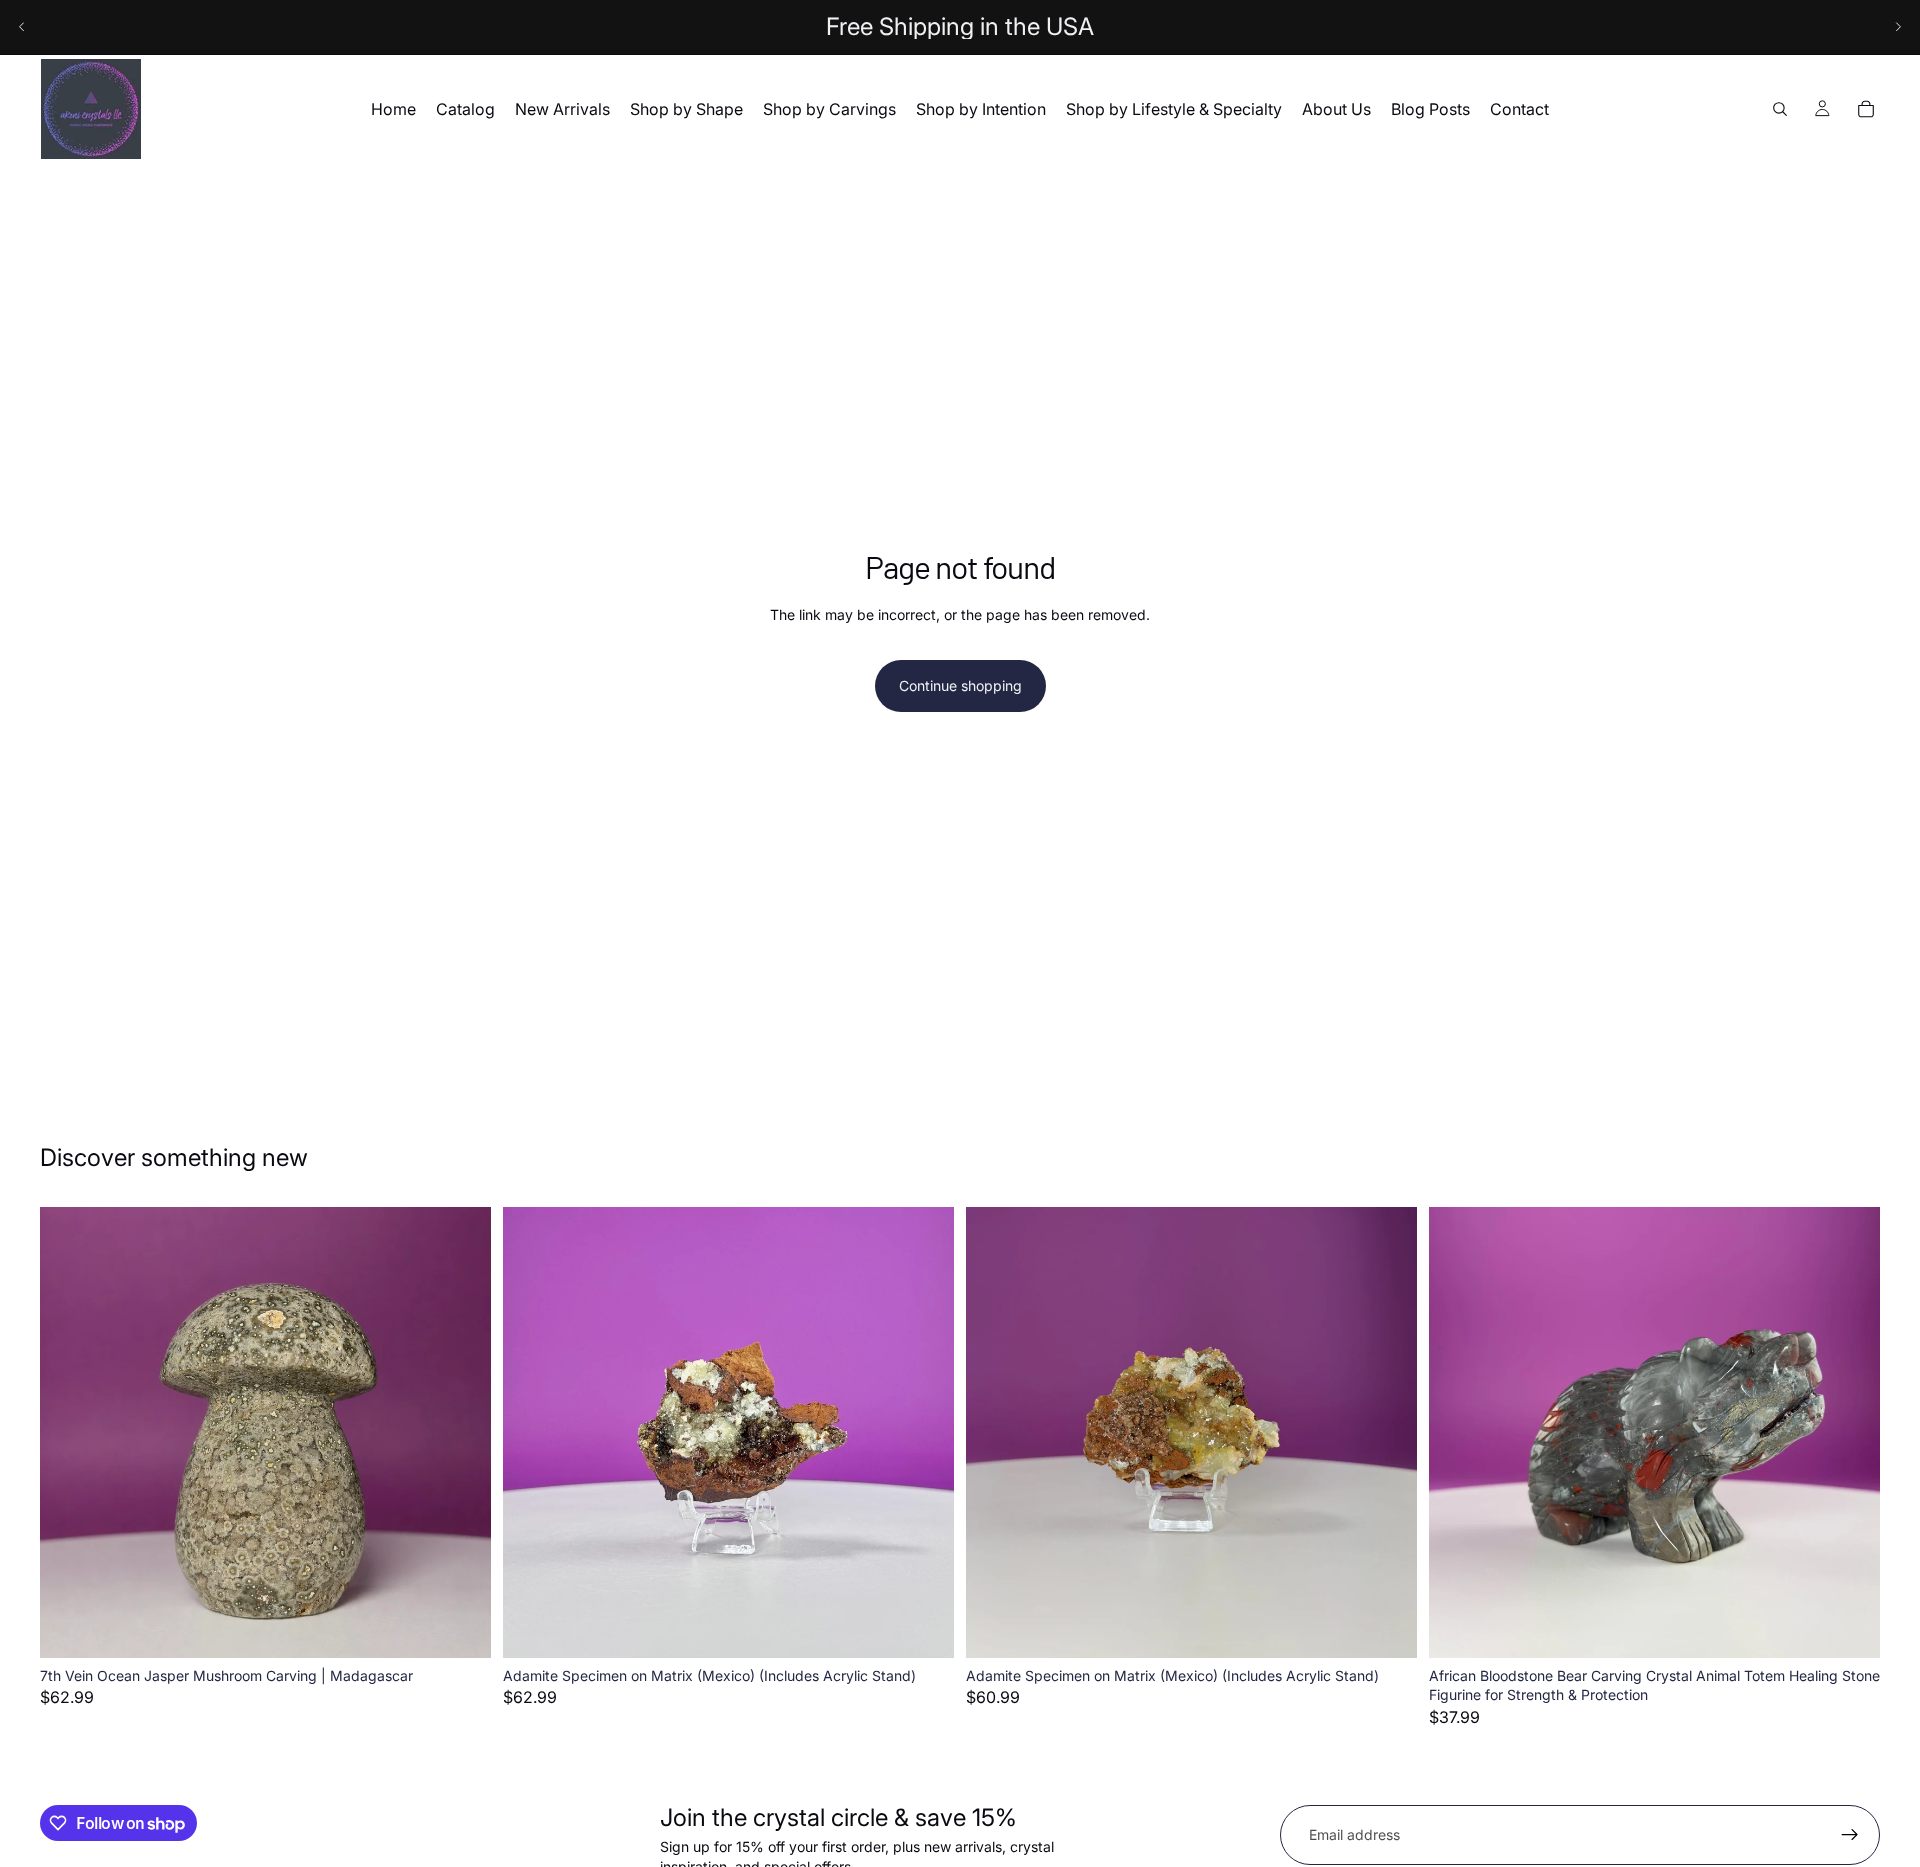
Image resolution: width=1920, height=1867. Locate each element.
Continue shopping (960, 685)
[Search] (1780, 109)
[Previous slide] (22, 27)
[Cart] (1866, 109)
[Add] (460, 1627)
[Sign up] (1850, 1835)
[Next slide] (1898, 27)
